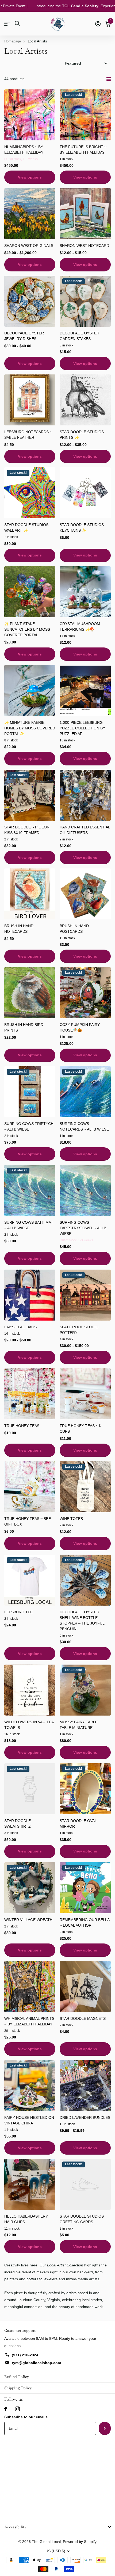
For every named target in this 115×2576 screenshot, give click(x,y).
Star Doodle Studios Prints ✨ (82, 435)
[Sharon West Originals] (30, 214)
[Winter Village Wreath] (30, 1888)
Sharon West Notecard (84, 246)
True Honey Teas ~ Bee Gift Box (28, 1521)
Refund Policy (17, 2377)
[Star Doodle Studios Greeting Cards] (85, 2184)
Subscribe (105, 2428)
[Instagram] (17, 2409)
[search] (17, 24)
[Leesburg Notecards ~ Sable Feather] (30, 400)
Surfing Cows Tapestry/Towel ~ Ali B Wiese (83, 1228)
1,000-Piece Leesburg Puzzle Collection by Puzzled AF (82, 728)
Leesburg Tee (18, 1612)
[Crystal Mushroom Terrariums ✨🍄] (85, 592)
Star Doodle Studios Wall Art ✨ (26, 528)
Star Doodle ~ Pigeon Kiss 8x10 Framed (27, 830)
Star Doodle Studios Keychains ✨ (82, 528)
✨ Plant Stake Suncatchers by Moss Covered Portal (27, 629)
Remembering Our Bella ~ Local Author (85, 1923)
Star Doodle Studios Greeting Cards (82, 2219)
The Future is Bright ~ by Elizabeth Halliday (83, 150)
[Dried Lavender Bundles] (85, 2086)
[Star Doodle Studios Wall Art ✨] (30, 493)
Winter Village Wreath (28, 1920)
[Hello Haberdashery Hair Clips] (30, 2184)
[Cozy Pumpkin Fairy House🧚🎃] (85, 993)
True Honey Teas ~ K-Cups (81, 1429)
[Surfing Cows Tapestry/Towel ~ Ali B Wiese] (85, 1190)
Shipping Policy (18, 2388)
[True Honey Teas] (30, 1394)
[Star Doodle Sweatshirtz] (30, 1789)
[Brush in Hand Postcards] (85, 894)
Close (57, 2527)
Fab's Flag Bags (20, 1327)
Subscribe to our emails (26, 2417)
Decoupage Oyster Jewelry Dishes (24, 336)
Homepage (13, 41)
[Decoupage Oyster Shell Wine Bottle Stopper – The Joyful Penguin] (85, 1580)
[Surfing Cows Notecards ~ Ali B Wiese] (85, 1092)
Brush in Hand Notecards (19, 929)
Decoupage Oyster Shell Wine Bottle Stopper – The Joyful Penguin (82, 1620)
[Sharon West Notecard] (85, 214)
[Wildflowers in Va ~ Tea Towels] (30, 1690)
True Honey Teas (22, 1426)
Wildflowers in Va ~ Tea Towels (29, 1725)
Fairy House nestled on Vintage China (29, 2120)
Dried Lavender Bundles (85, 2117)
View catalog (7, 24)
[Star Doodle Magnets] (85, 1987)
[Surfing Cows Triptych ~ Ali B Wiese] (30, 1092)
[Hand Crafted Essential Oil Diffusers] (85, 795)
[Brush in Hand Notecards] (30, 894)
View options (30, 177)
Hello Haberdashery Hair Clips (26, 2219)
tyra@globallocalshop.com (36, 2363)
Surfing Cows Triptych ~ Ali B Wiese (29, 1126)
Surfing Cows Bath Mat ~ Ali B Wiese (29, 1225)
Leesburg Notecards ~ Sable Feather (28, 435)
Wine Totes (71, 1519)
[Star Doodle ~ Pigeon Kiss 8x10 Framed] (30, 795)
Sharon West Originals (29, 246)
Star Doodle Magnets (83, 2018)
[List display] (109, 79)
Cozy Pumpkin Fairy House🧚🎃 (80, 1027)
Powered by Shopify (80, 2542)
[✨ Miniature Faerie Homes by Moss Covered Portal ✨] (30, 691)
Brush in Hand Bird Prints (24, 1027)
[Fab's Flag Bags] (30, 1295)
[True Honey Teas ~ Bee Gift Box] (30, 1487)
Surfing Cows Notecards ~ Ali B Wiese (84, 1126)
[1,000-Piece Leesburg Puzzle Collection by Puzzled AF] (85, 691)
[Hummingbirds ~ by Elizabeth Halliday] (30, 115)
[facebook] (6, 2409)
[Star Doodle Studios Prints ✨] (85, 400)
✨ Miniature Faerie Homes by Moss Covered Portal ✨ (30, 728)
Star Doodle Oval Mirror (78, 1824)
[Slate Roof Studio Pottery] (85, 1295)
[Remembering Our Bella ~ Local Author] (85, 1888)
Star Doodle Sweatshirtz (18, 1824)
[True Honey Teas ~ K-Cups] (85, 1394)
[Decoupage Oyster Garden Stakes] (85, 301)
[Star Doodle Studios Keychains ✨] (85, 493)
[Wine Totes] (85, 1487)
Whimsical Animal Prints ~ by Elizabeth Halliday (29, 2021)
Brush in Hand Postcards (74, 929)
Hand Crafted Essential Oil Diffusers (85, 830)
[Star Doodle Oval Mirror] (85, 1789)
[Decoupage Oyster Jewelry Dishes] (30, 301)
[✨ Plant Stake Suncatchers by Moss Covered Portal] (30, 592)
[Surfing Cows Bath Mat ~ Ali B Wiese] (30, 1190)
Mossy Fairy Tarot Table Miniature (79, 1725)
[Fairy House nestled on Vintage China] (30, 2086)
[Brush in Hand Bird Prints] (30, 993)
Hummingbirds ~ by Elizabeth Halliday (24, 150)
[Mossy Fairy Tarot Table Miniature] (85, 1690)
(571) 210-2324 (25, 2355)
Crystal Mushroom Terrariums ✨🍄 (80, 627)
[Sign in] (98, 24)
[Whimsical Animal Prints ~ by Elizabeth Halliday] (30, 1987)
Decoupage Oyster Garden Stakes (79, 336)
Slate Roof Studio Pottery (79, 1330)
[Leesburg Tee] (30, 1580)
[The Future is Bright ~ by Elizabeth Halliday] (85, 115)
